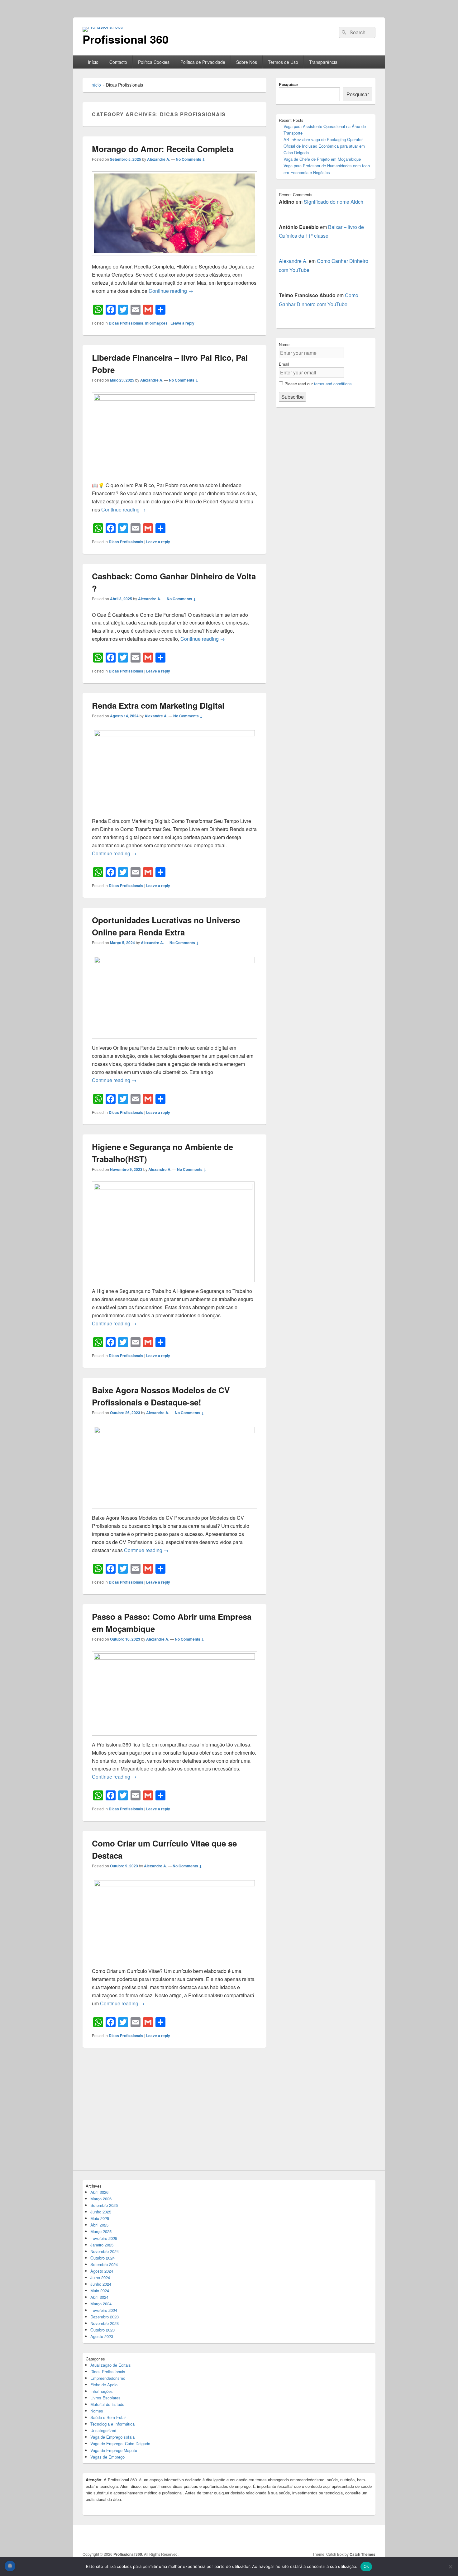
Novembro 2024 (105, 2251)
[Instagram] (356, 2538)
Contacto (118, 62)
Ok (366, 2566)
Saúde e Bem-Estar (108, 2417)
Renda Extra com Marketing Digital (158, 705)
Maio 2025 (100, 2218)
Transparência (323, 62)
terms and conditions (333, 384)
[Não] (450, 2567)
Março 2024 (101, 2304)
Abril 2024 (99, 2297)
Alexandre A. (159, 159)
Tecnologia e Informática (112, 2424)
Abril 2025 (99, 2225)
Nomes (97, 2411)
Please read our (318, 384)
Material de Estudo (107, 2404)
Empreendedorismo (108, 2378)
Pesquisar (289, 84)
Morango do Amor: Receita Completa (163, 149)
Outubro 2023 (103, 2330)
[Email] (370, 2538)
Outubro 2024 (103, 2258)
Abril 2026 (99, 2192)
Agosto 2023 (102, 2336)
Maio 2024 (100, 2291)
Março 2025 (101, 2231)
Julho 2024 (100, 2277)
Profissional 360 (126, 39)
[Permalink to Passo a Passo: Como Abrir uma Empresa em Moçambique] (174, 1658)
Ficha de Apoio (104, 2385)
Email (284, 364)
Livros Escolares (105, 2398)
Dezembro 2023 (105, 2317)
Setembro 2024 (104, 2264)
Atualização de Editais (111, 2365)
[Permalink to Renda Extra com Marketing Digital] (174, 734)
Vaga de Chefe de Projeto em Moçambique (322, 159)
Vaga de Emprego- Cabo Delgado (120, 2443)
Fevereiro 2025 (104, 2238)
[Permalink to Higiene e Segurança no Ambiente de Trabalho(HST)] (173, 1188)
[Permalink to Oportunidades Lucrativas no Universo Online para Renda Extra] (174, 961)
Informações (156, 323)
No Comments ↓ (190, 159)
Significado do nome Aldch (334, 202)
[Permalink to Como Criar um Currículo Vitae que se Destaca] (174, 1884)
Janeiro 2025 (102, 2245)
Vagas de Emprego (107, 2457)
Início (93, 62)
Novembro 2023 (105, 2323)
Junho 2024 (101, 2284)
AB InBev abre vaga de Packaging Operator (323, 139)
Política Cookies (154, 62)
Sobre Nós (247, 62)
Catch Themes (363, 2554)
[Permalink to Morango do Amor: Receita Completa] (174, 258)
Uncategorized (103, 2430)
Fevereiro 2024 (104, 2310)
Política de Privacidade (203, 62)
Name (284, 344)
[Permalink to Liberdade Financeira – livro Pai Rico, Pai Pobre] (174, 399)
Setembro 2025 (104, 2205)
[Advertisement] (174, 2113)
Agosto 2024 (102, 2271)
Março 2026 (101, 2199)
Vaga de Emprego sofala (112, 2437)
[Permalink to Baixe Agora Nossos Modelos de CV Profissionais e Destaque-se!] (174, 1431)
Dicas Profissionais (126, 323)
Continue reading (171, 291)
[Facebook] (343, 2538)
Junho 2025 (101, 2212)
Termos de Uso (283, 62)
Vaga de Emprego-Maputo (114, 2450)
